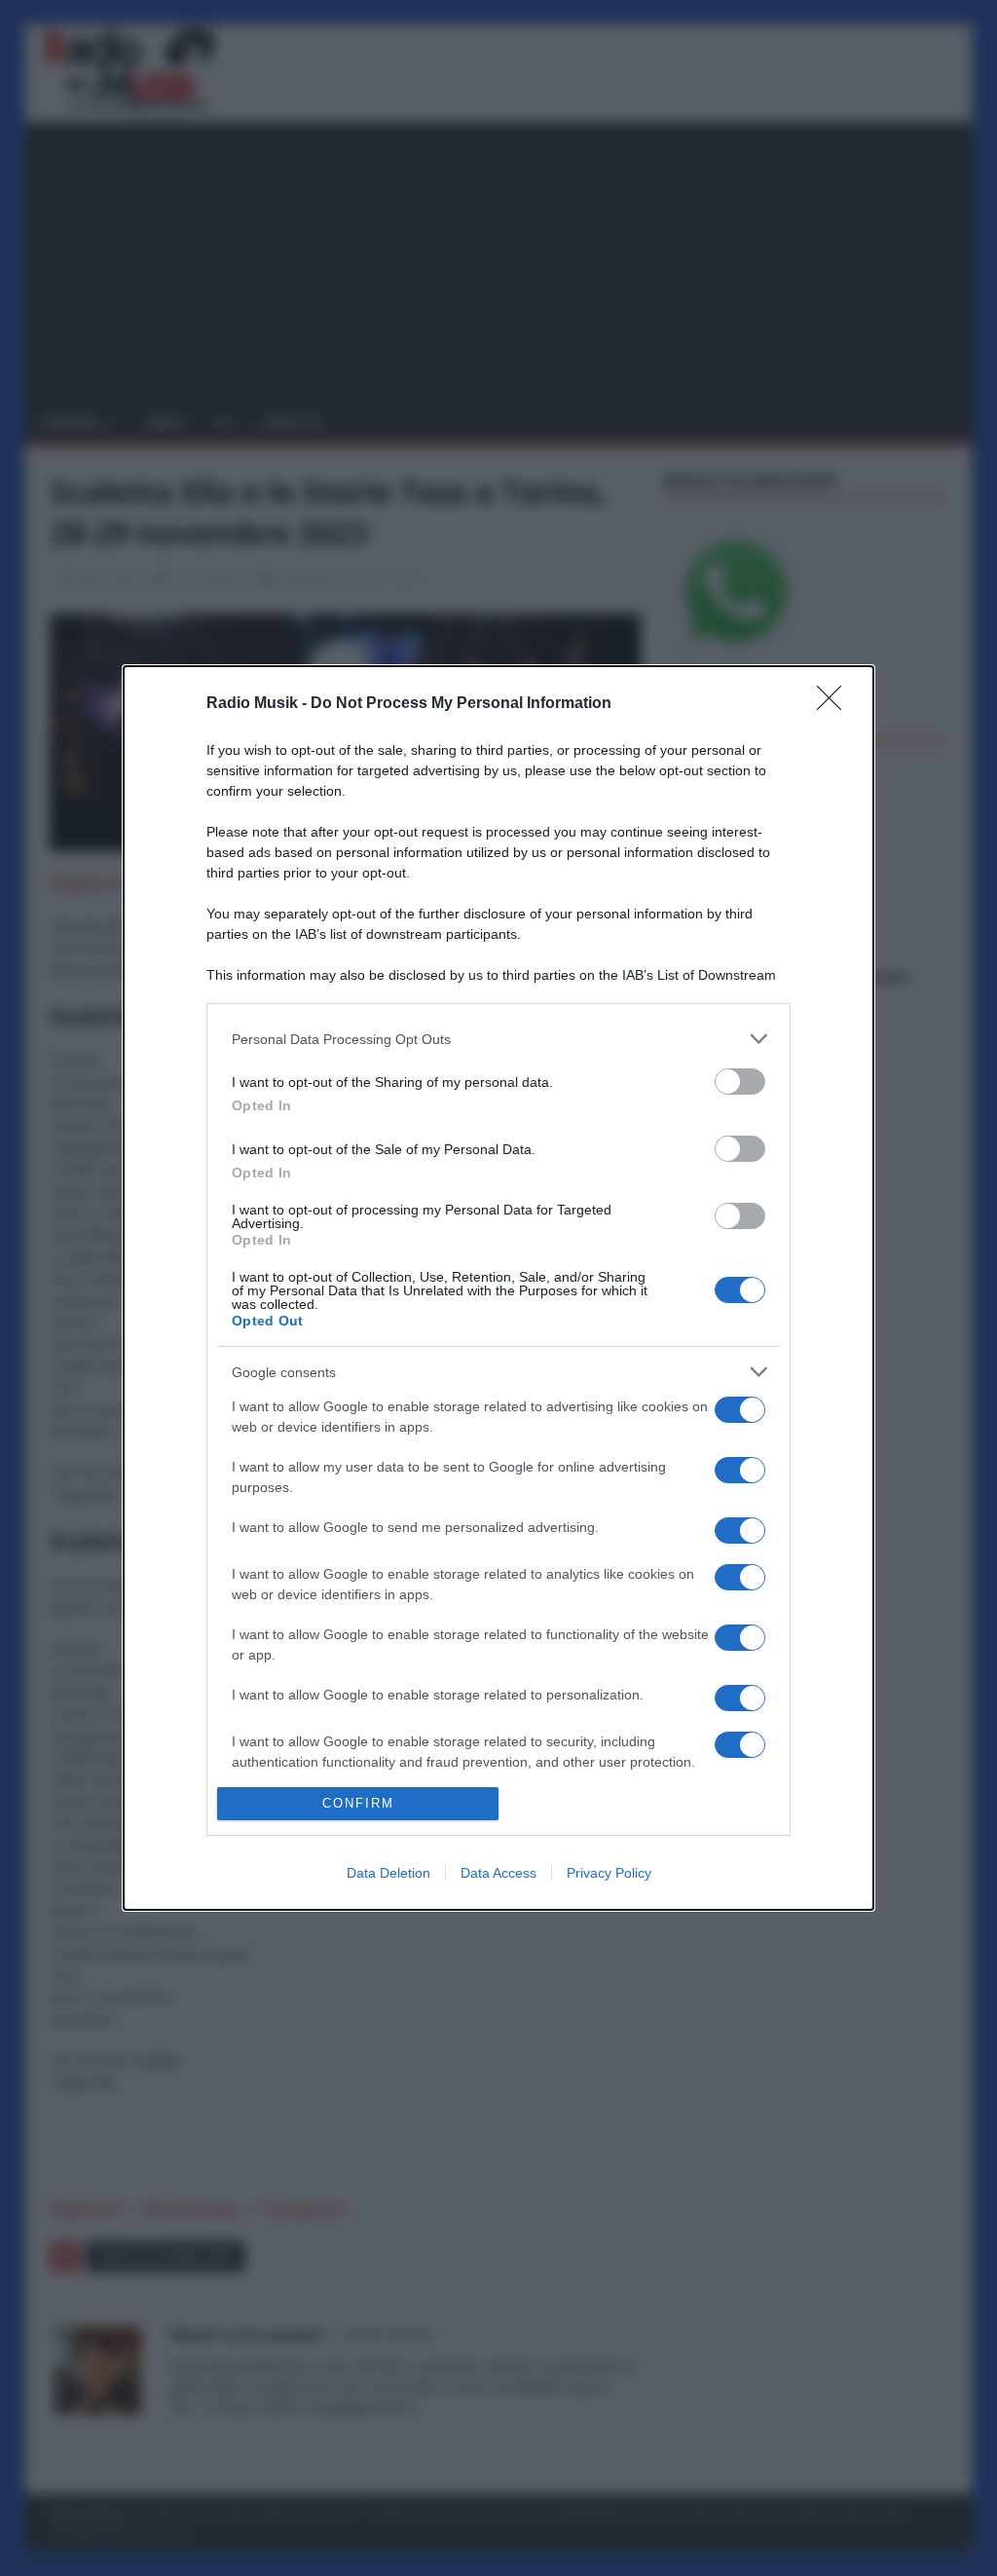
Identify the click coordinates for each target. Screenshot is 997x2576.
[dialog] (498, 1288)
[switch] (740, 1082)
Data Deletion (388, 1873)
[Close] (835, 704)
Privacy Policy (609, 1873)
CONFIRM (358, 1803)
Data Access (498, 1873)
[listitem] (498, 1039)
